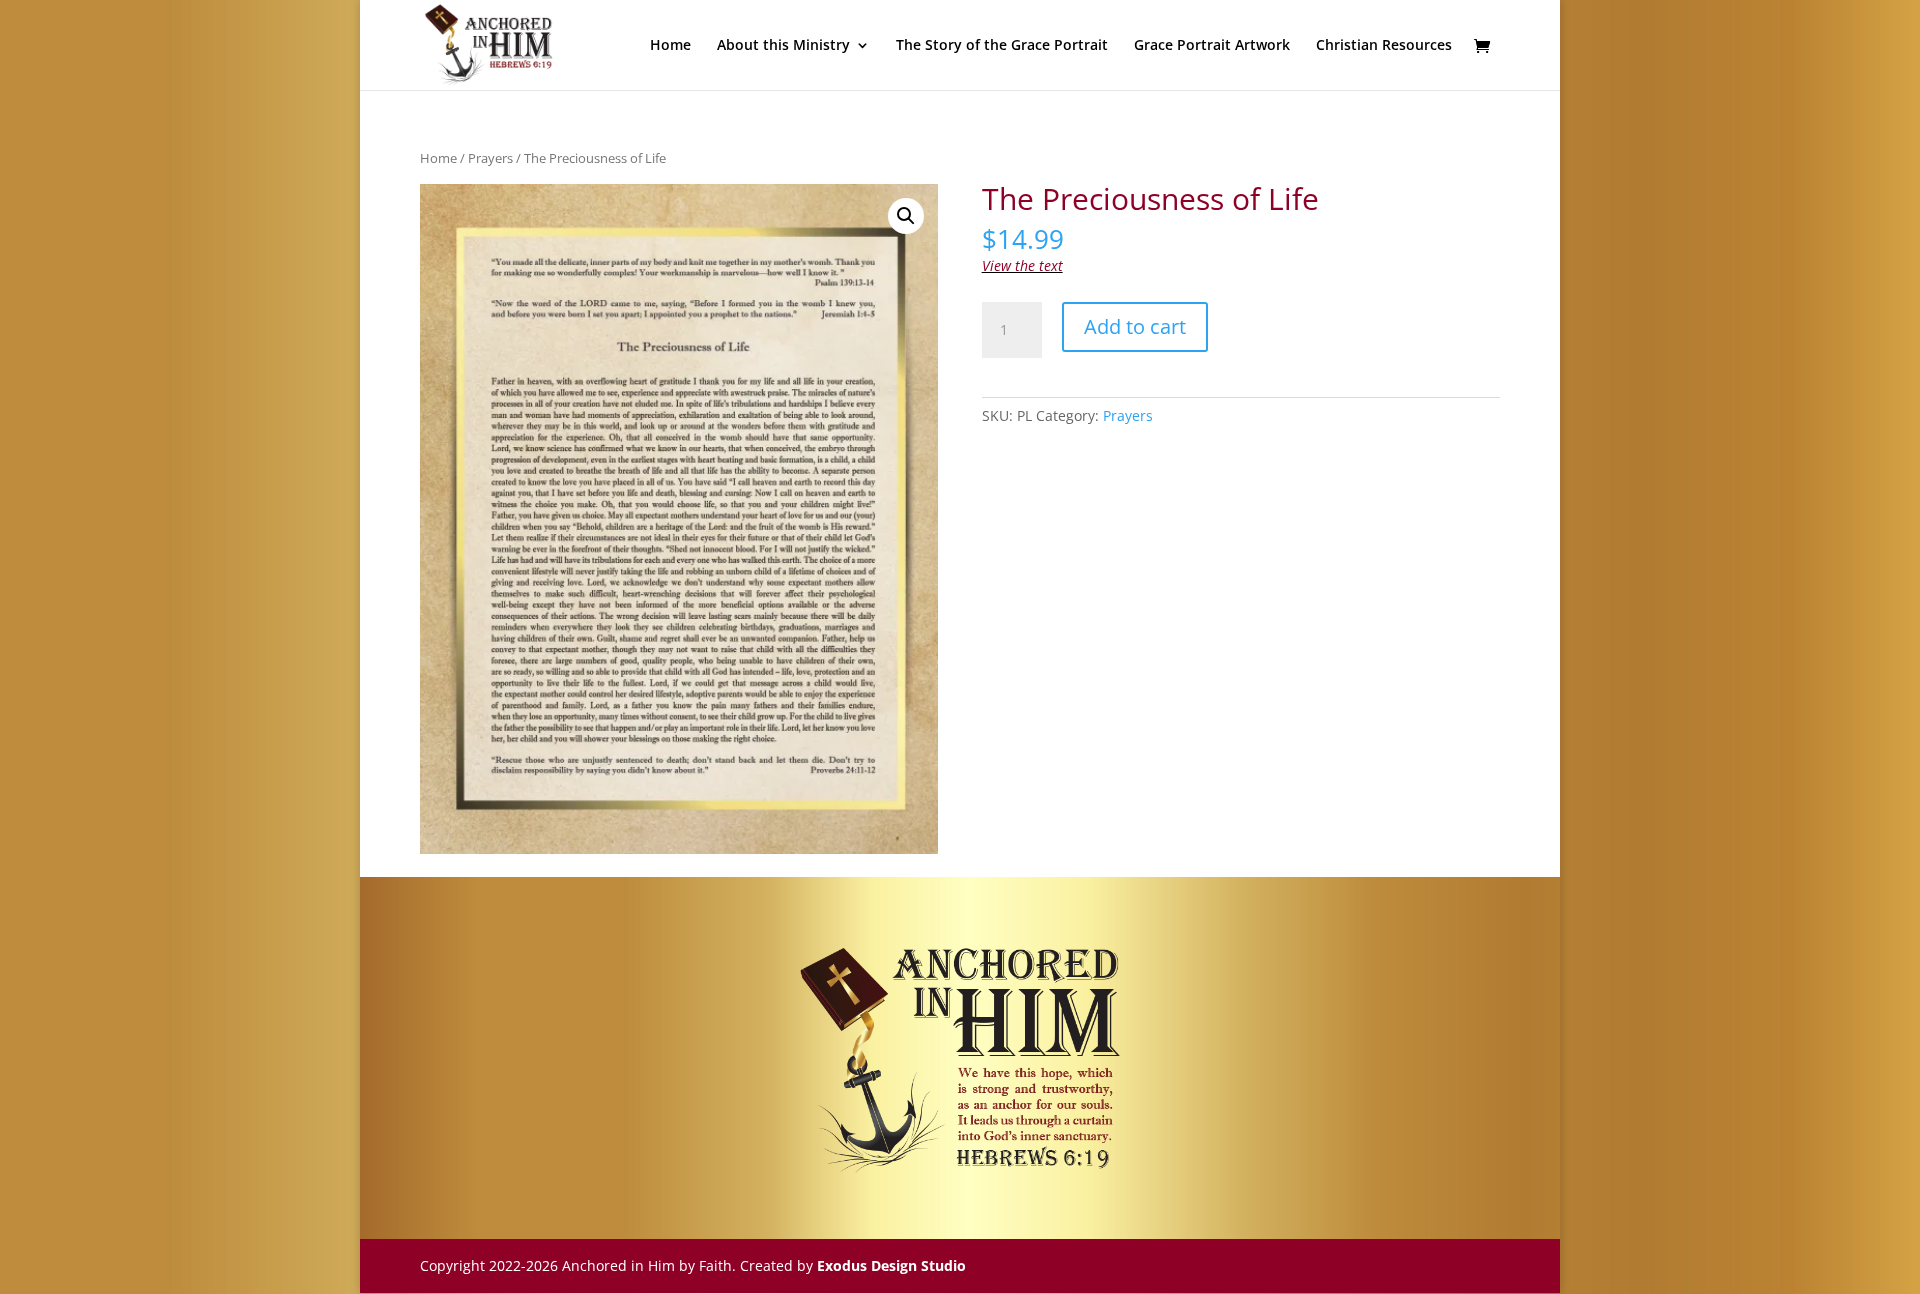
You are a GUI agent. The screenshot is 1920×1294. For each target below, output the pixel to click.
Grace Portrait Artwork (1212, 46)
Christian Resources (1384, 46)
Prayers (490, 158)
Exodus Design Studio (891, 1265)
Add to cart (1135, 326)
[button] (906, 216)
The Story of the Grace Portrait (1002, 46)
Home (670, 46)
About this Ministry (783, 46)
